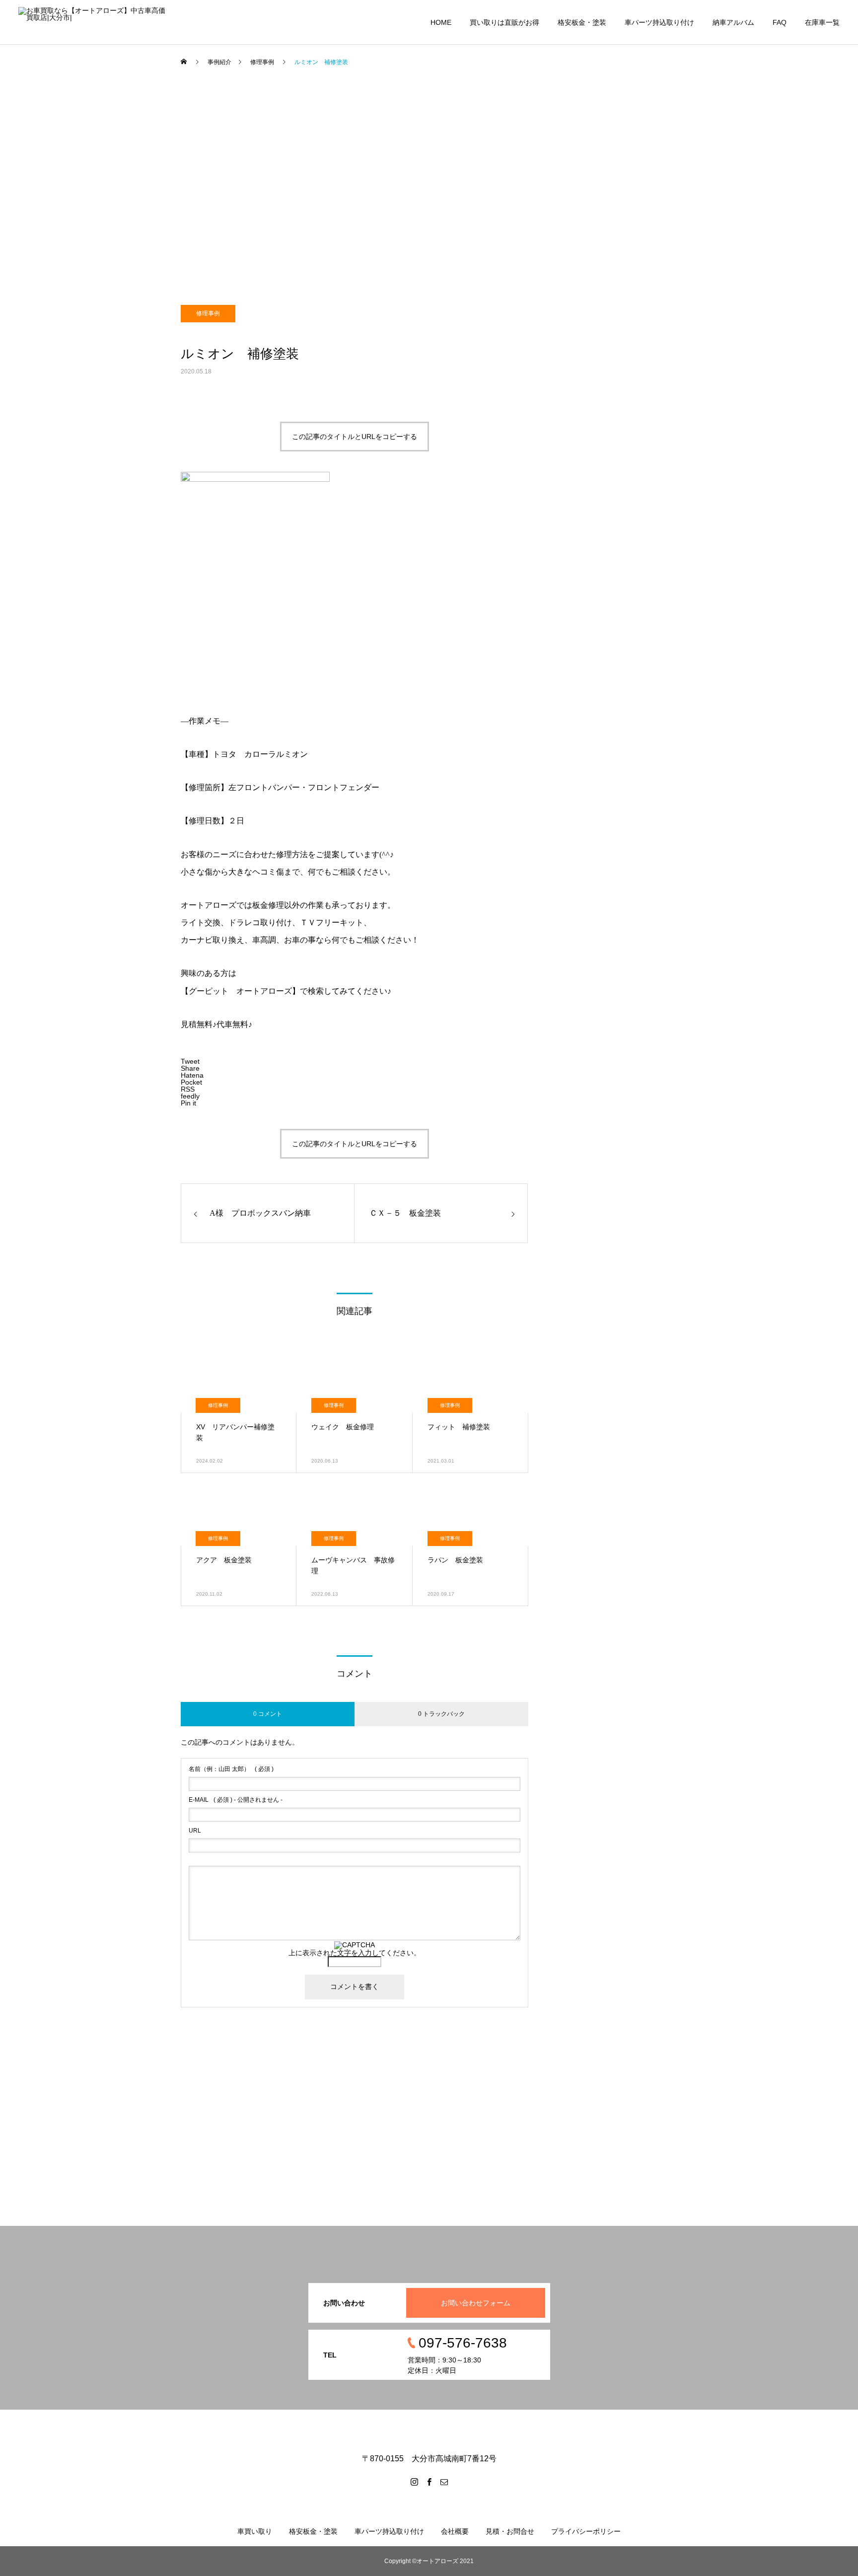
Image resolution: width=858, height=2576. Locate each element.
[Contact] (444, 2482)
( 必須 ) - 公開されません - (236, 1800)
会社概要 (455, 2531)
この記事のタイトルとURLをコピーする (355, 437)
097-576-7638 (53, 89)
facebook (45, 148)
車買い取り (255, 2531)
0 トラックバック (441, 1714)
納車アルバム (733, 22)
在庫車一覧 (822, 22)
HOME (441, 22)
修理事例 (208, 313)
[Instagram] (414, 2482)
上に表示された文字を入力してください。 (355, 1953)
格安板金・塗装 (582, 22)
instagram (46, 178)
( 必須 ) (231, 1769)
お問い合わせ (52, 119)
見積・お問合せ (510, 2531)
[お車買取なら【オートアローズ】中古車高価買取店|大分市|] (92, 22)
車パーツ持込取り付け (659, 22)
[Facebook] (429, 2482)
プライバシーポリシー (586, 2531)
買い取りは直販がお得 (504, 22)
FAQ (780, 22)
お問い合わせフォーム (476, 2303)
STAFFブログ (52, 208)
